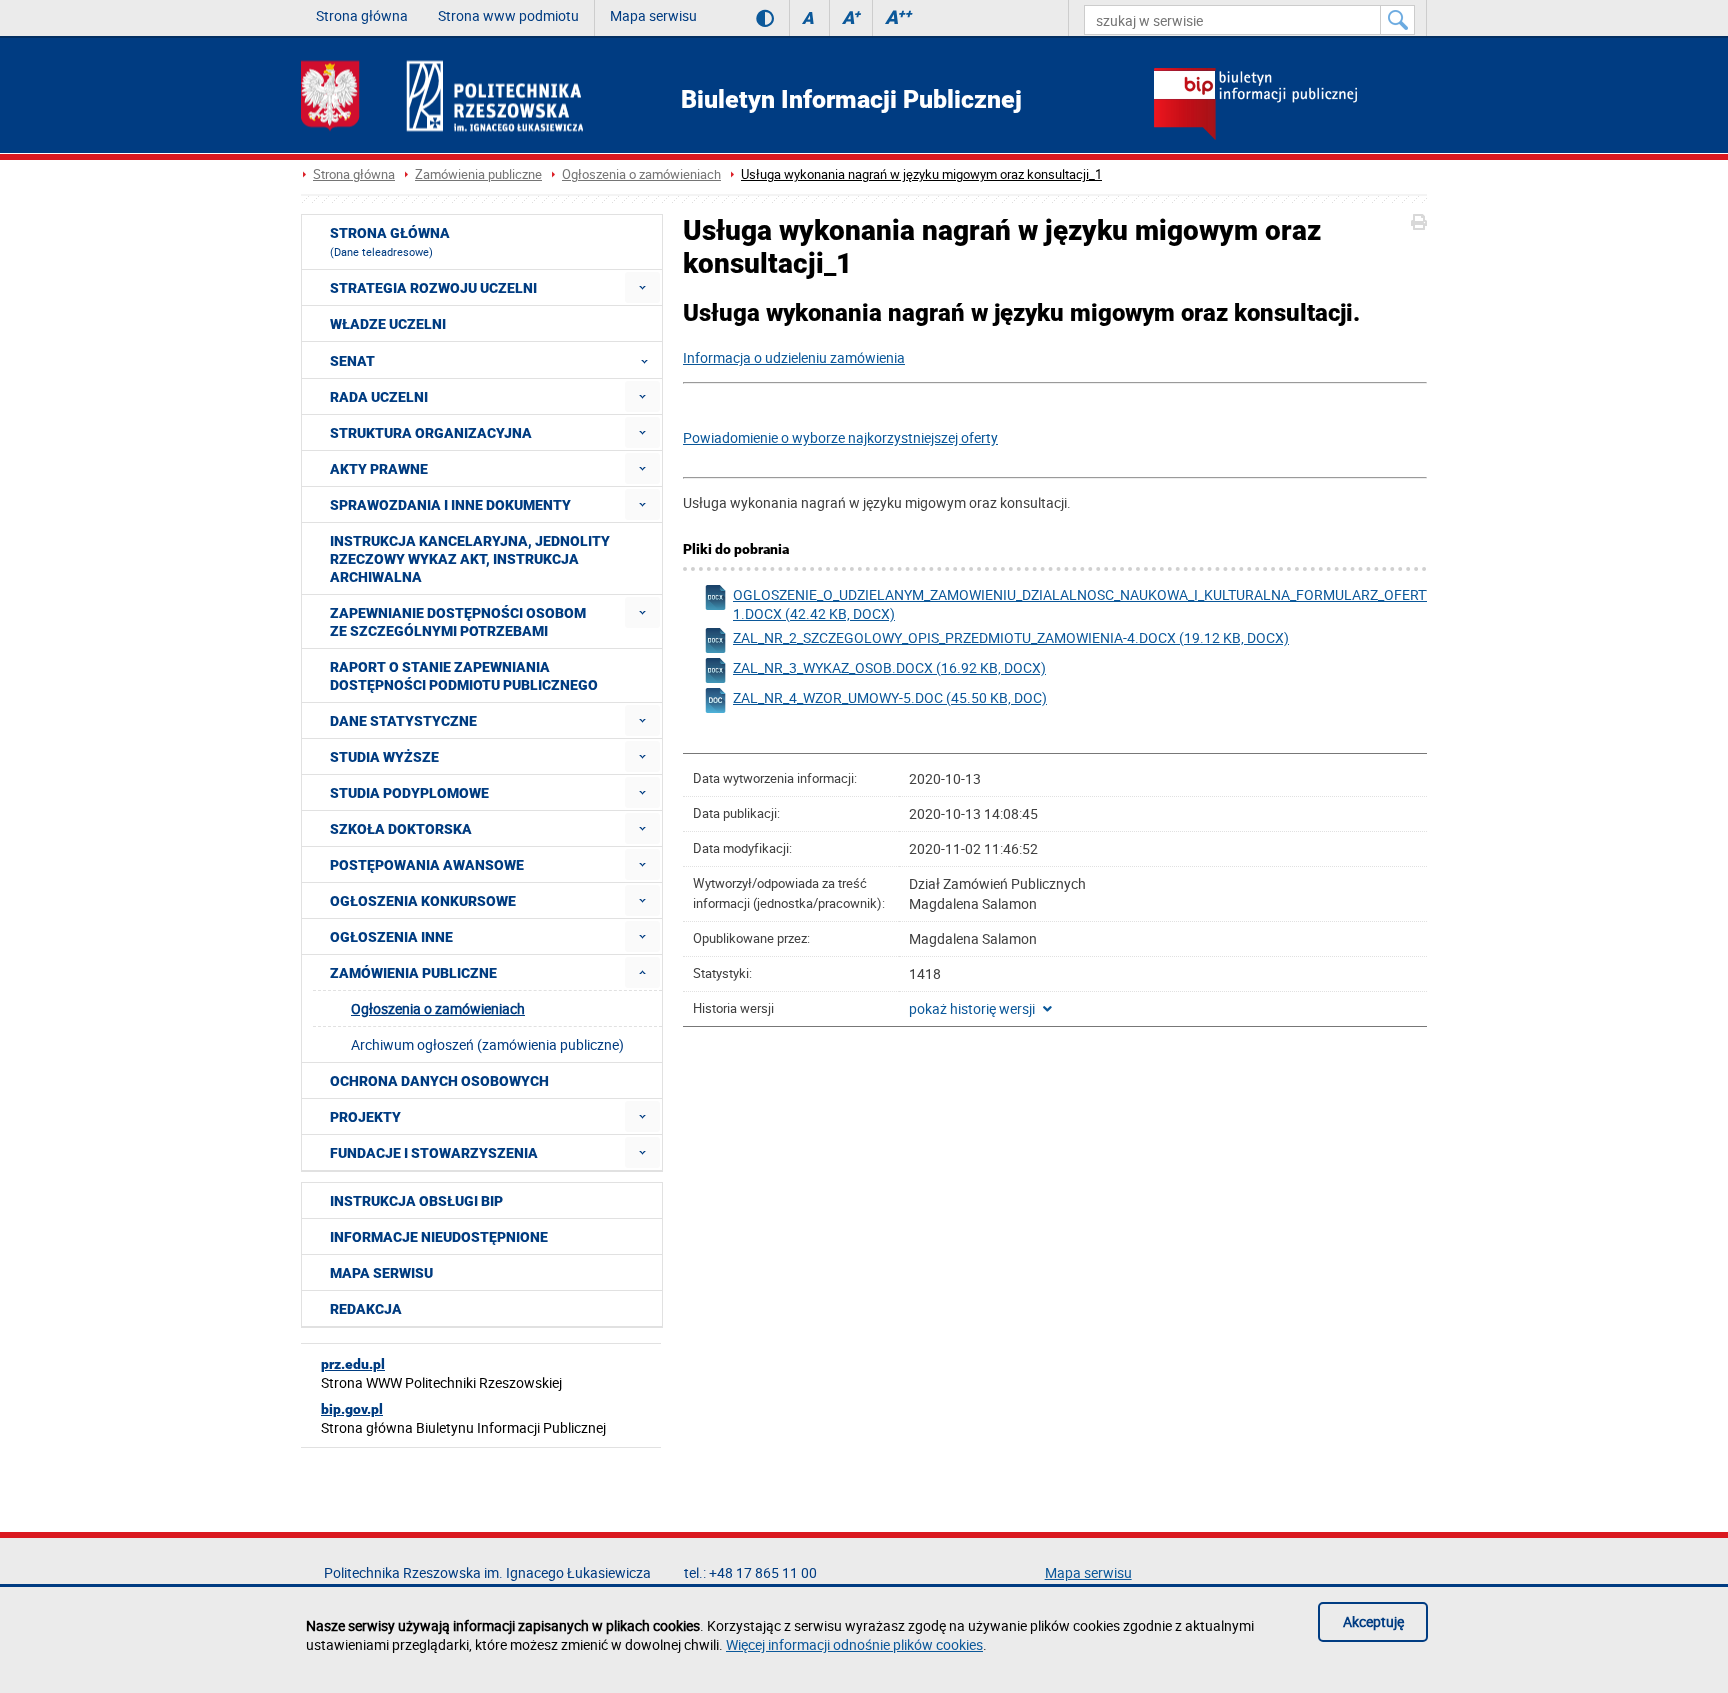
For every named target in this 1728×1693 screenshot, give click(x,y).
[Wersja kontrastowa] (750, 18)
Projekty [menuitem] (365, 1117)
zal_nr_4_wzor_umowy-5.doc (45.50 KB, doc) (890, 697)
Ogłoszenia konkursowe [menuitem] (423, 901)
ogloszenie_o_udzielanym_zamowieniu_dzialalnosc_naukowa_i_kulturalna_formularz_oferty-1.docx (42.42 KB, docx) (1070, 604)
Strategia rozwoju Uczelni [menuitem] (433, 288)
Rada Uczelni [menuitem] (379, 397)
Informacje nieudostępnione (439, 1237)
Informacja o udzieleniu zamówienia (794, 357)
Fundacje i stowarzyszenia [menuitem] (434, 1153)
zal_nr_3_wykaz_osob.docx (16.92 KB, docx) (889, 667)
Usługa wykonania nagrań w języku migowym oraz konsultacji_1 (921, 174)
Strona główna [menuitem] (390, 242)
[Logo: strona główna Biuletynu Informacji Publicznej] (1290, 106)
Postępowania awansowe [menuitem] (427, 865)
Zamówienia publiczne (478, 174)
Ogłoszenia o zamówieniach (641, 174)
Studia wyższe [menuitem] (384, 757)
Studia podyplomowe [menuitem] (409, 793)
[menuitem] (642, 287)
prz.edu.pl (353, 1364)
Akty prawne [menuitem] (379, 469)
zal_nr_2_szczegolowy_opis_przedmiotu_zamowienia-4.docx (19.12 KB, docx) (1011, 637)
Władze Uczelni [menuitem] (388, 324)
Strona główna (362, 15)
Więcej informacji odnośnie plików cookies (854, 1644)
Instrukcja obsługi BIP (416, 1201)
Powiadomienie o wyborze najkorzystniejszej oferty (840, 437)
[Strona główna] (442, 95)
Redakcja (366, 1309)
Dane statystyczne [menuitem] (403, 721)
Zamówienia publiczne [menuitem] (413, 973)
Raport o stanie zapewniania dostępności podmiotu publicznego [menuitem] (464, 676)
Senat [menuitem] (352, 361)
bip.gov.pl (352, 1409)
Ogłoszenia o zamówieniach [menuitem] (438, 1008)
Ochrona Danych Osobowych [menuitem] (439, 1081)
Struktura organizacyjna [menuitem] (431, 433)
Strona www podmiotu (508, 15)
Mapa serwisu (653, 15)
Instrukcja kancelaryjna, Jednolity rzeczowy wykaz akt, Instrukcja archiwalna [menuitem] (470, 559)
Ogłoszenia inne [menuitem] (391, 937)
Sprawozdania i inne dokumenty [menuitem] (450, 505)
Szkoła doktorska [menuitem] (401, 829)
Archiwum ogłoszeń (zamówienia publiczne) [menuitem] (487, 1044)
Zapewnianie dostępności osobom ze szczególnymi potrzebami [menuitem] (458, 622)
